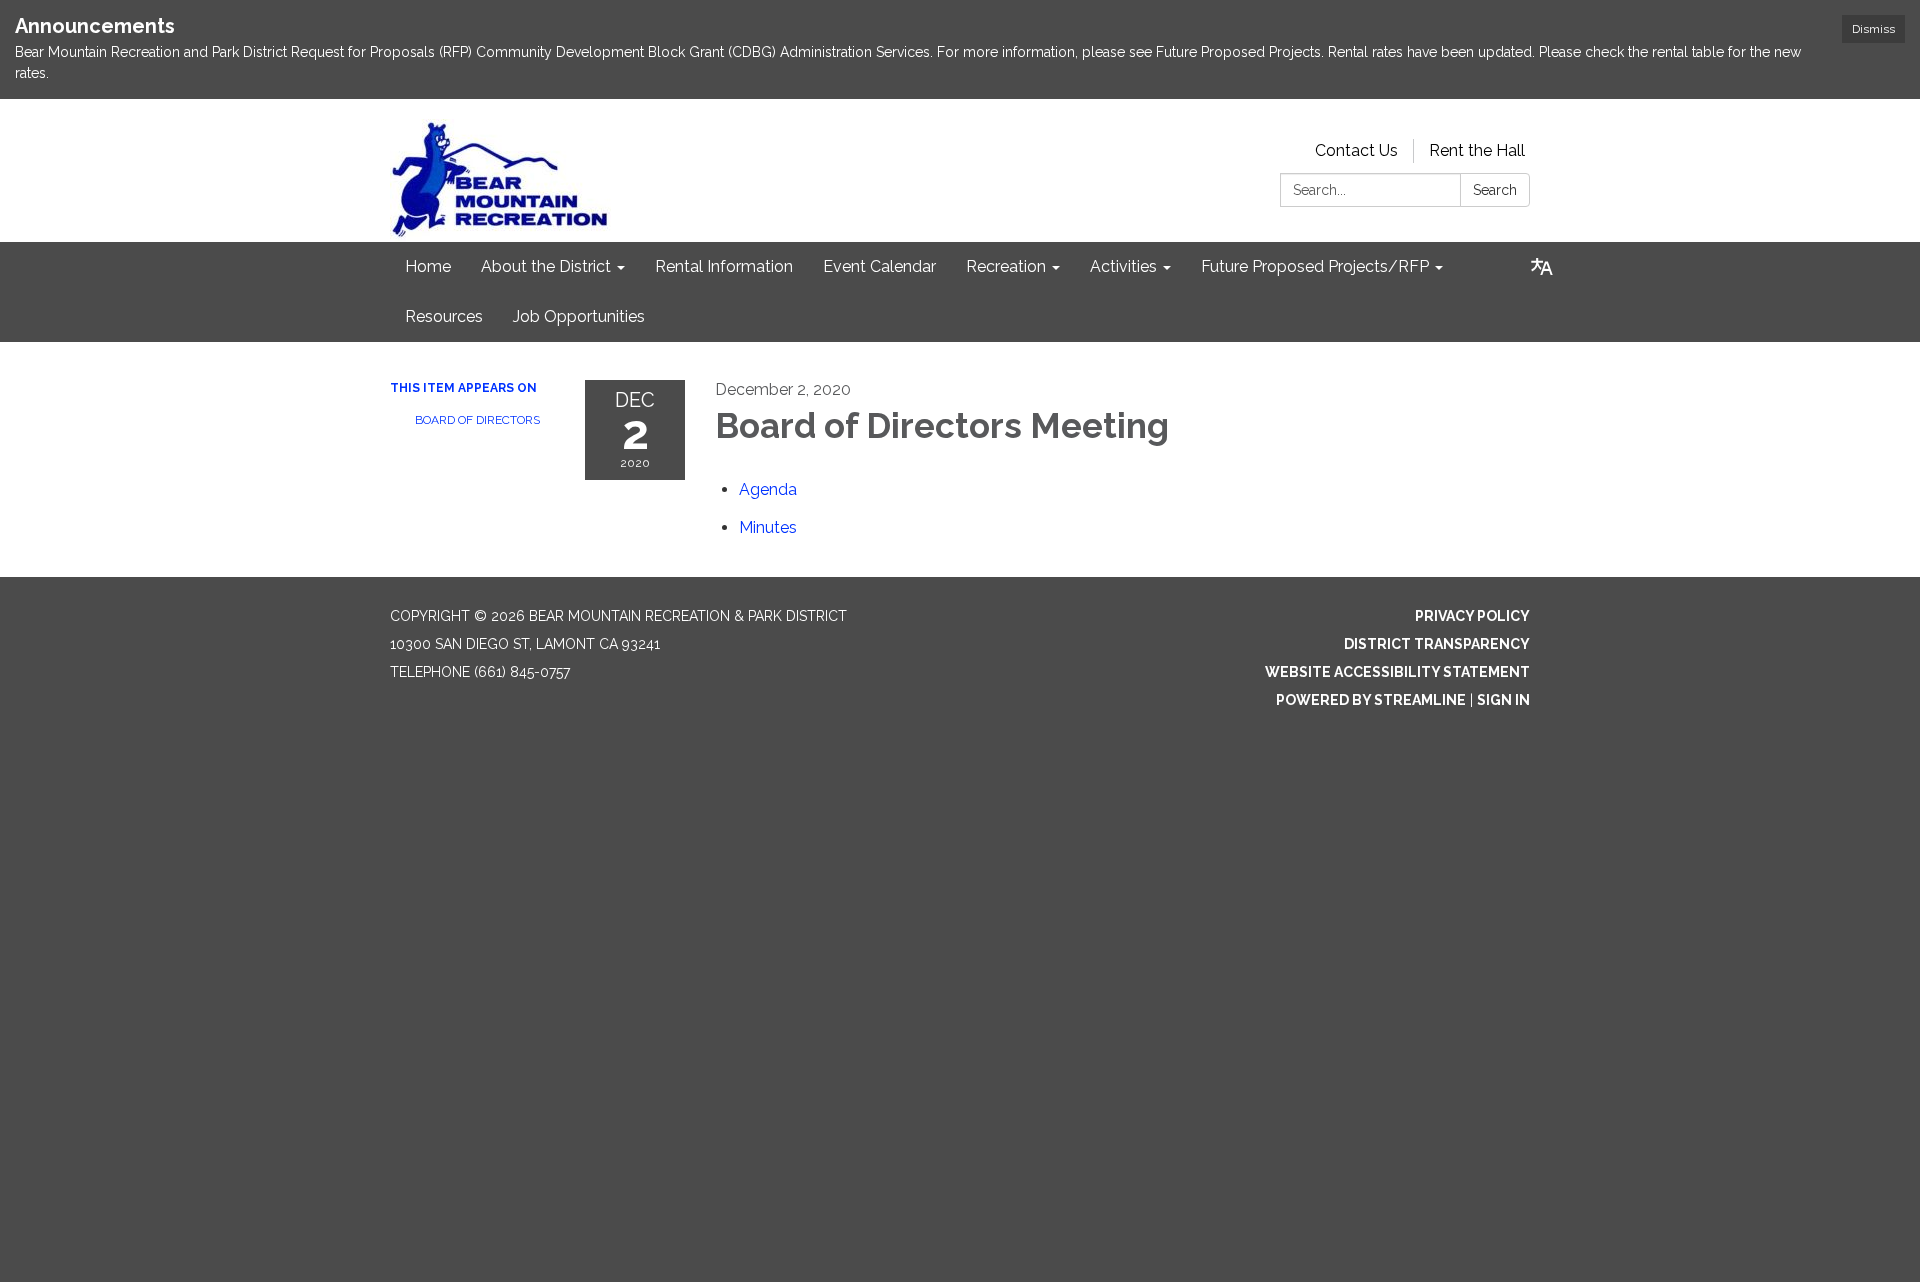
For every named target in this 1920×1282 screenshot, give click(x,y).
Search (1495, 190)
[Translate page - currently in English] (1542, 267)
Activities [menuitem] (1123, 266)
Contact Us (1356, 150)
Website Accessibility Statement (1397, 672)
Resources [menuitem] (444, 316)
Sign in (1503, 700)
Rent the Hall (1477, 150)
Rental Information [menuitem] (724, 266)
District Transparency (1437, 644)
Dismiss (1873, 29)
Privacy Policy (1472, 616)
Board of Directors (477, 420)
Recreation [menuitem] (1006, 266)
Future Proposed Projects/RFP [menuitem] (1315, 266)
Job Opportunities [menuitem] (579, 316)
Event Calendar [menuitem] (879, 266)
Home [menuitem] (428, 266)
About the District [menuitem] (546, 266)
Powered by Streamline (1371, 700)
